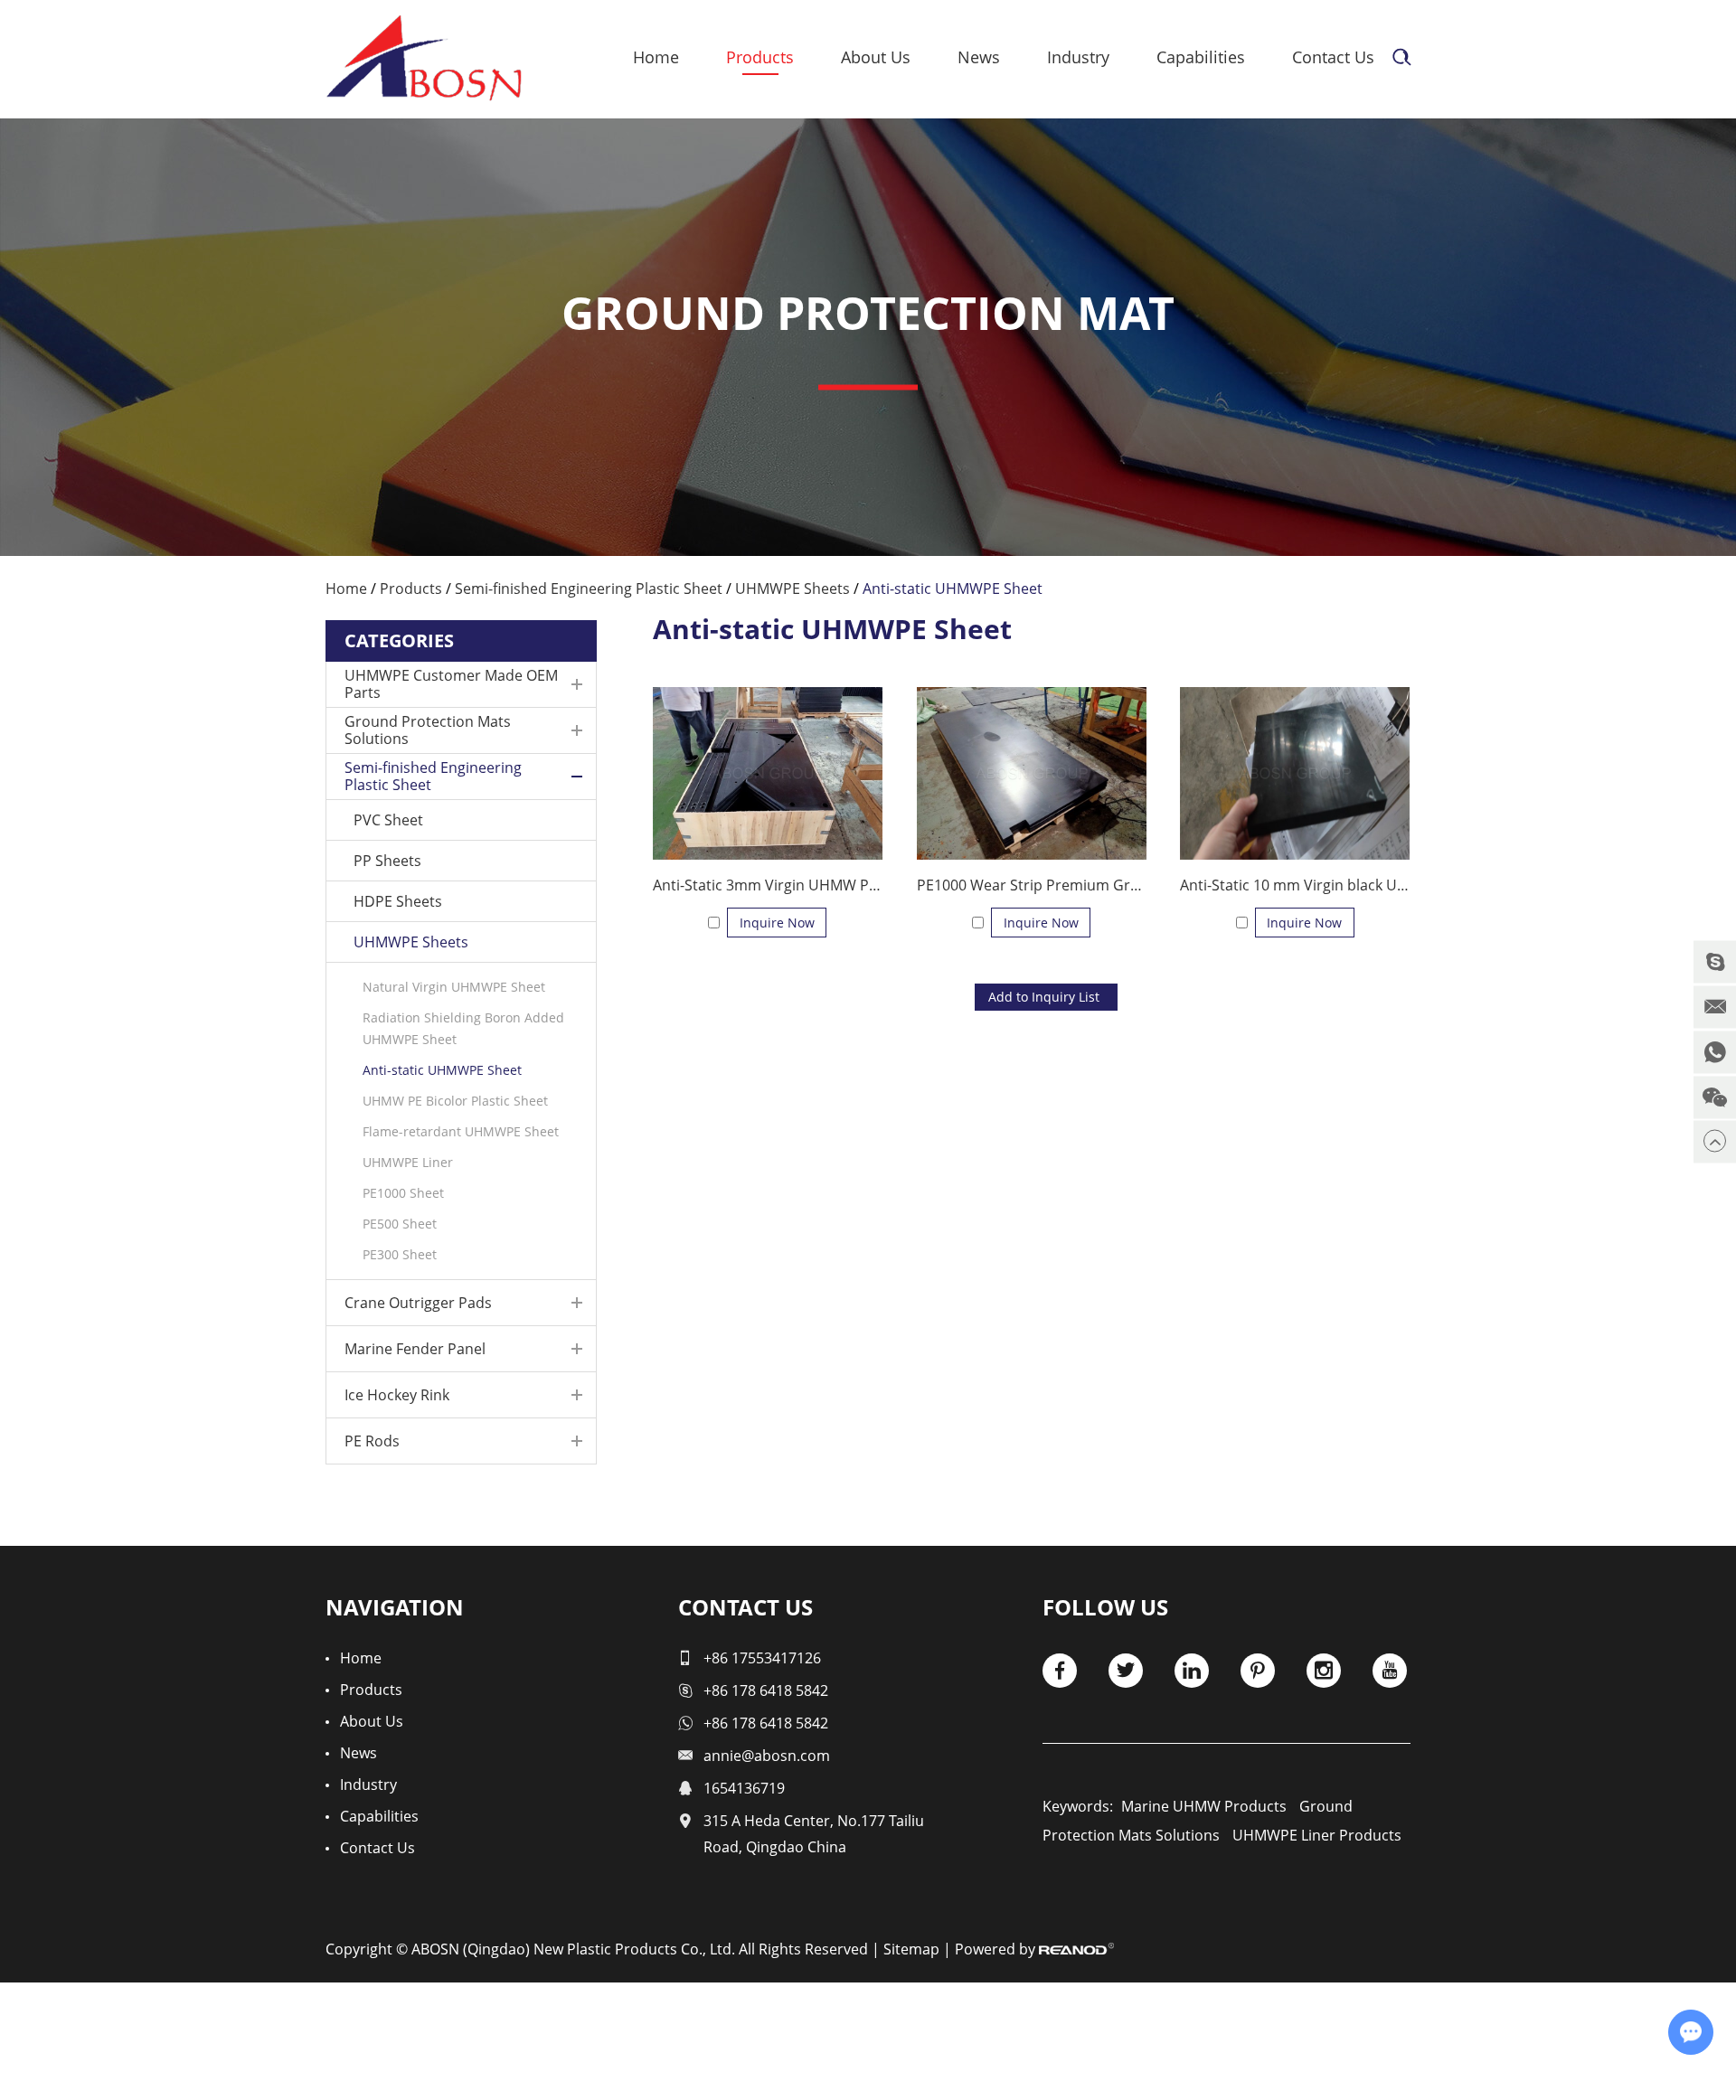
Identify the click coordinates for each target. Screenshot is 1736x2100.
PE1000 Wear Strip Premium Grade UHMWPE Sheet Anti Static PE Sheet (1032, 885)
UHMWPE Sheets (793, 589)
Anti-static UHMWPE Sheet (442, 1070)
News (979, 57)
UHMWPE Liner (408, 1162)
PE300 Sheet (400, 1254)
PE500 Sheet (400, 1224)
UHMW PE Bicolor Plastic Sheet (455, 1101)
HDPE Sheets (398, 901)
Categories (399, 640)
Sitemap (911, 1949)
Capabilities (1201, 57)
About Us (876, 57)
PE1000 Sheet (403, 1193)
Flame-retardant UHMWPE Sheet (461, 1131)
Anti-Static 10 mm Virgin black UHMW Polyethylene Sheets (1295, 885)
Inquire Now (777, 923)
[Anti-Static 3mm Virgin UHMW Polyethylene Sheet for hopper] (768, 773)
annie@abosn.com (767, 1756)
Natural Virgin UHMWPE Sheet (454, 987)
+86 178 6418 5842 (766, 1690)
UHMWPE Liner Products (1317, 1835)
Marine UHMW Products (1204, 1806)
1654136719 (744, 1788)
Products (760, 57)
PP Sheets (387, 861)
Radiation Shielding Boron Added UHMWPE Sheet (463, 1028)
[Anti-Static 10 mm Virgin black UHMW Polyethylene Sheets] (1295, 773)
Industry (1078, 57)
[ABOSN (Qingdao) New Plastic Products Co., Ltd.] (424, 58)
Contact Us (1333, 57)
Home (656, 57)
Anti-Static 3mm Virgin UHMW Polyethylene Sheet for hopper (768, 885)
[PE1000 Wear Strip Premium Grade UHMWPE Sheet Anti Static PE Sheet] (1032, 773)
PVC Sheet (388, 820)
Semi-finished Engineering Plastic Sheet (589, 589)
